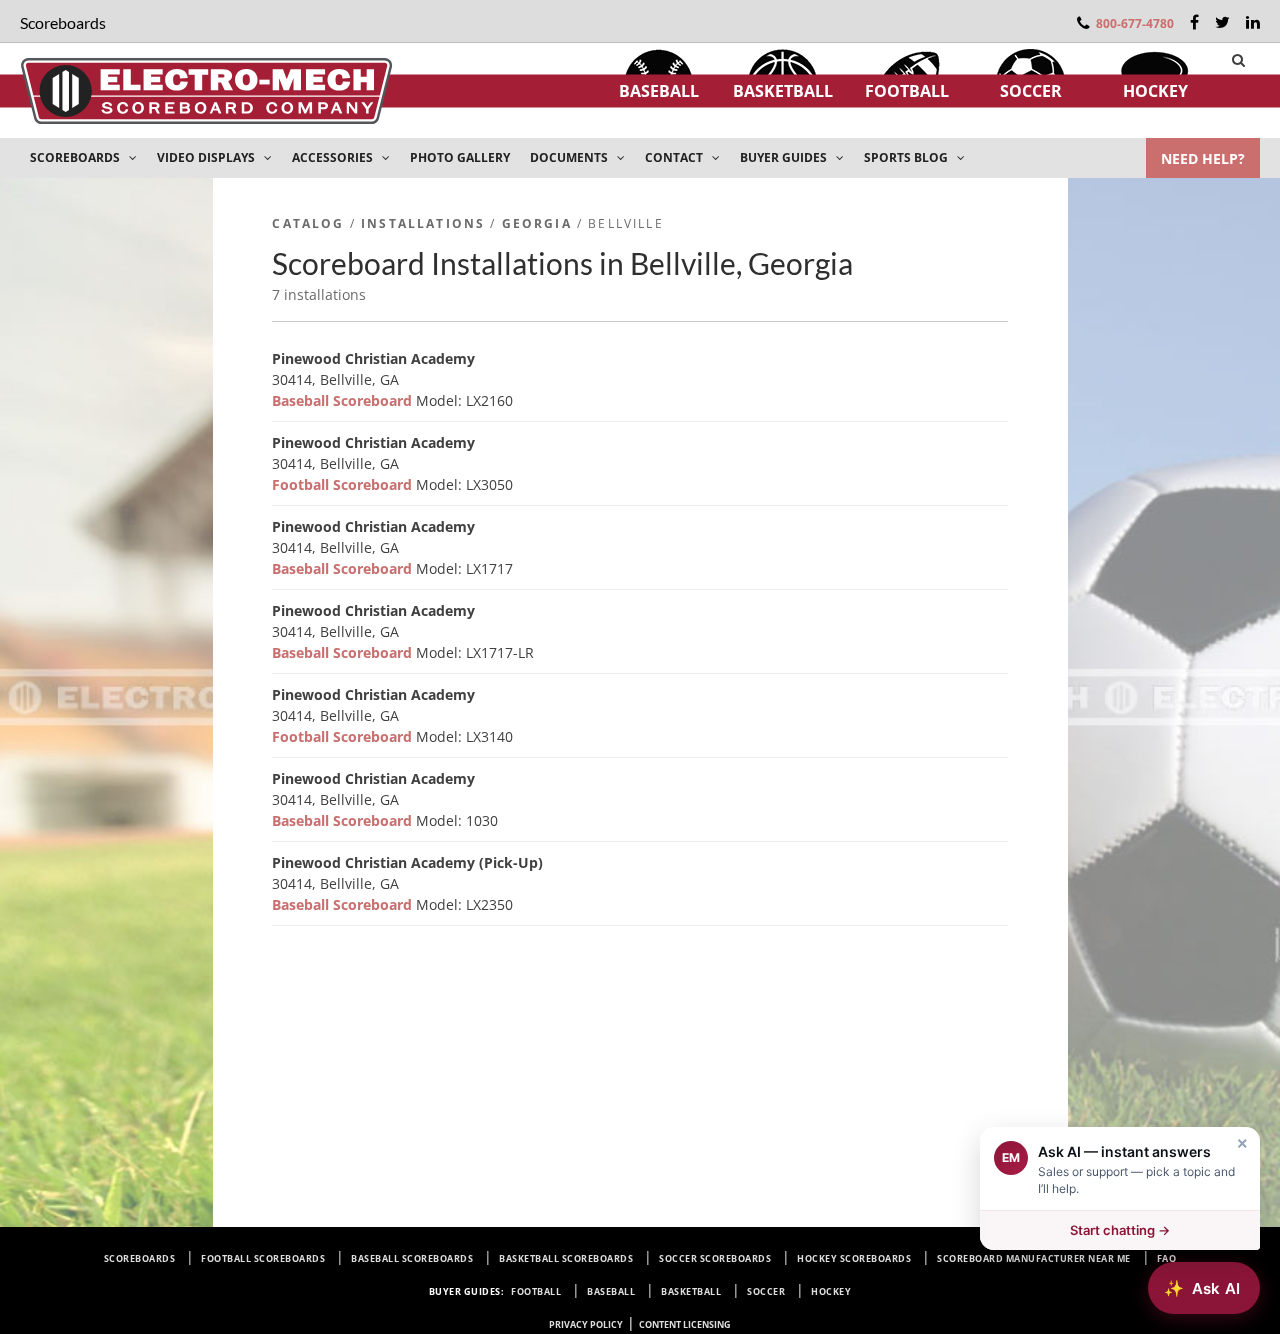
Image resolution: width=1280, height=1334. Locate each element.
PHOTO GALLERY (460, 157)
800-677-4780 (1135, 23)
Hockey (1155, 91)
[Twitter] (1222, 22)
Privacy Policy (586, 1324)
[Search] (1238, 60)
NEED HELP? (1203, 158)
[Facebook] (1194, 22)
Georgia (537, 223)
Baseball (659, 91)
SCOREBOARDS (76, 157)
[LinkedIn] (1253, 22)
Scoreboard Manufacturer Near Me (1034, 1258)
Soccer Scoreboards (715, 1258)
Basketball (783, 91)
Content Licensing (685, 1324)
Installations (423, 223)
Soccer (1031, 91)
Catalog (308, 223)
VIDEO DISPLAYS (207, 157)
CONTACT (675, 157)
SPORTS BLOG (907, 157)
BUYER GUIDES (785, 157)
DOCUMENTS (570, 157)
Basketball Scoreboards (566, 1258)
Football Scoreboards (263, 1258)
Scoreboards (140, 1258)
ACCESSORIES (334, 157)
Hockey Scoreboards (854, 1258)
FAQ (1167, 1258)
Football (907, 91)
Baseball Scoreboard (344, 400)
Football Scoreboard (344, 484)
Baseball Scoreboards (412, 1258)
